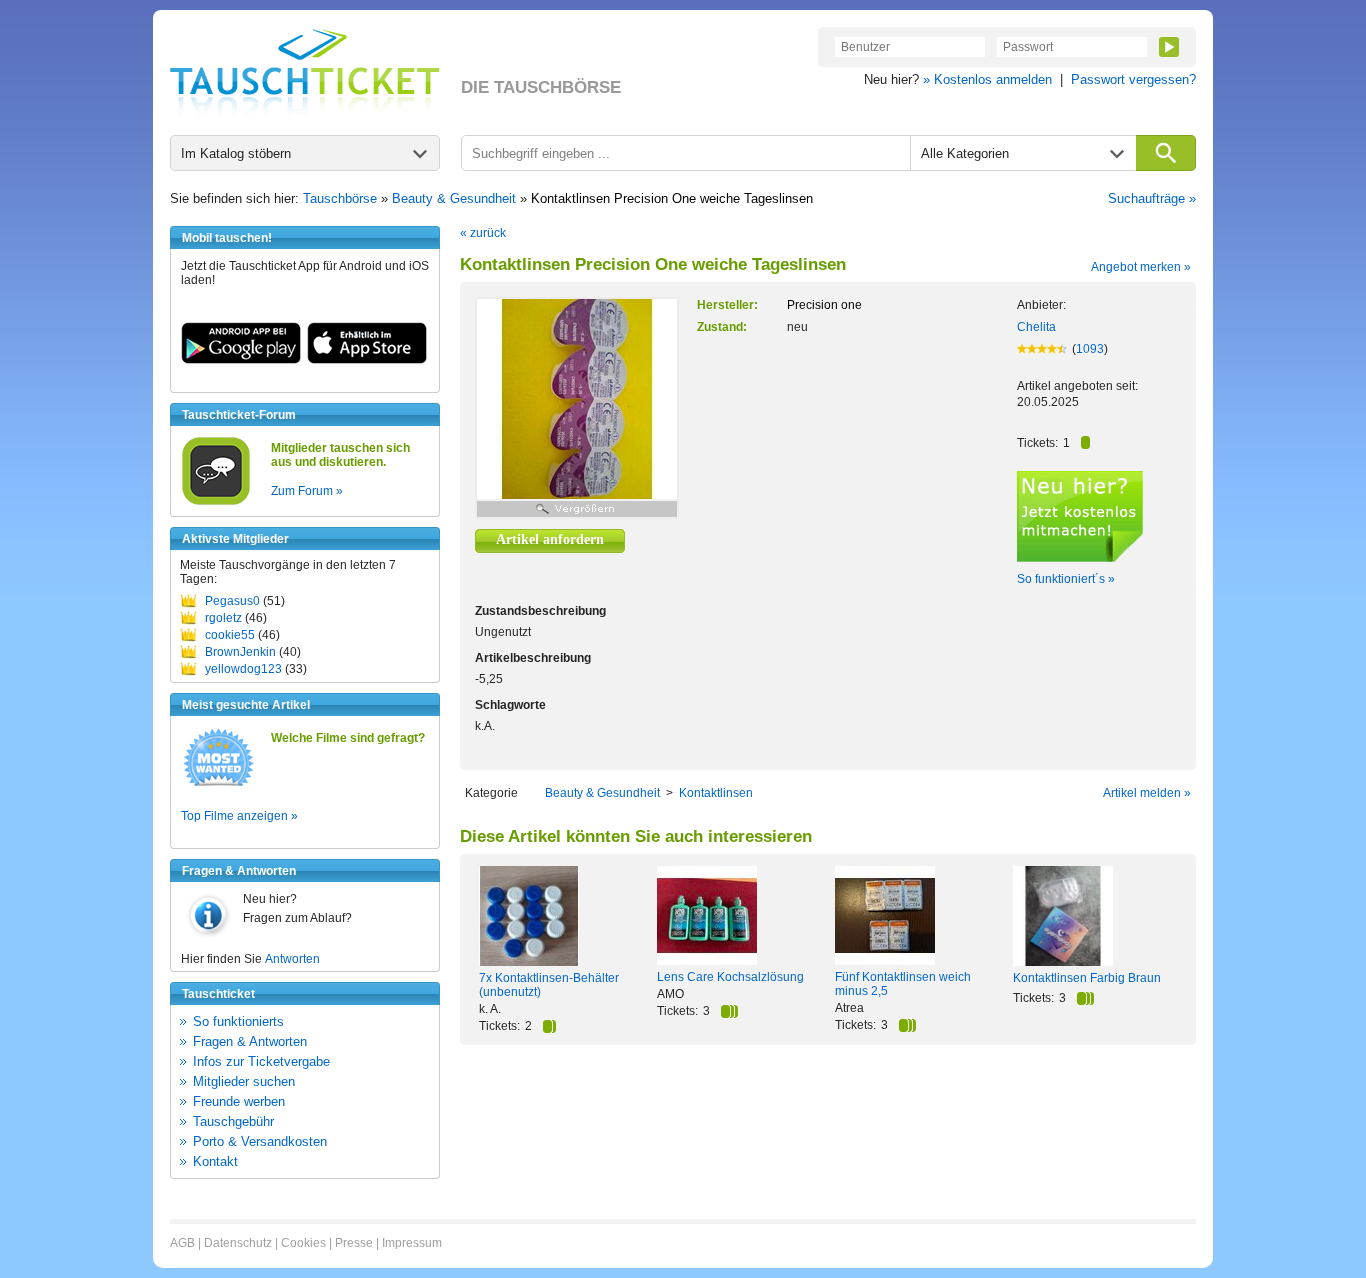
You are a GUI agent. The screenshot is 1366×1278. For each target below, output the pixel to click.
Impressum (412, 1243)
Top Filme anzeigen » (239, 816)
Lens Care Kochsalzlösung (730, 977)
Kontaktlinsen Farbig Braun (1087, 978)
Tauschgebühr (233, 1121)
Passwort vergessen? (1133, 79)
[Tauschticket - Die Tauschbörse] (305, 72)
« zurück (483, 233)
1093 (1090, 349)
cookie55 (230, 635)
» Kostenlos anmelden (987, 79)
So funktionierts (238, 1021)
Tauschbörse (340, 198)
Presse (354, 1243)
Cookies (303, 1243)
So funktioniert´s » (1066, 579)
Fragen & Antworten (250, 1041)
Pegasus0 (232, 601)
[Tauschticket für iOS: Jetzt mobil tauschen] (367, 360)
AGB (182, 1243)
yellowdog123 (243, 669)
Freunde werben (239, 1101)
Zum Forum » (307, 491)
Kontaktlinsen (716, 793)
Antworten (292, 959)
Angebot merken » (1141, 267)
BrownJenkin (240, 652)
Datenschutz (238, 1243)
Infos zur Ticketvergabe (261, 1061)
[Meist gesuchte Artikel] (218, 785)
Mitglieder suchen (244, 1081)
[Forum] (216, 502)
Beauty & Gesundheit (454, 198)
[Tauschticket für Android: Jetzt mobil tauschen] (241, 360)
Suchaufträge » (1152, 198)
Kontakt (215, 1161)
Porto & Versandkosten (260, 1141)
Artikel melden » (1147, 793)
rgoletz (223, 618)
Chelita (1036, 327)
